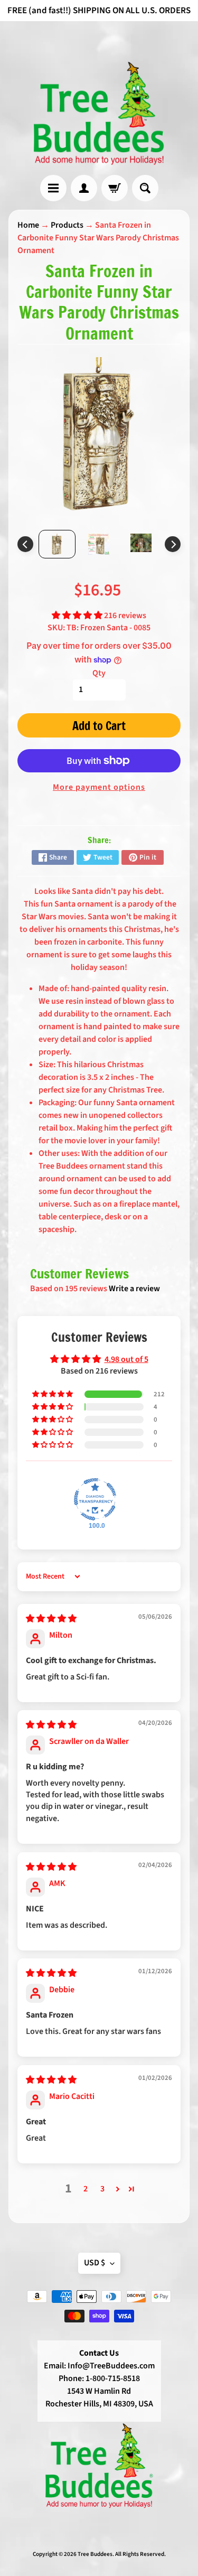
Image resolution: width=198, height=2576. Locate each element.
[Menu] (53, 188)
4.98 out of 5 (126, 1359)
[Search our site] (145, 188)
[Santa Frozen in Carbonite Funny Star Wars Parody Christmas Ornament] (57, 544)
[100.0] (95, 1499)
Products (67, 225)
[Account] (84, 188)
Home (28, 225)
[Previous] (25, 544)
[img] (51, 1619)
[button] (78, 615)
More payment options (99, 787)
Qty (99, 673)
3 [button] (102, 2189)
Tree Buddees (95, 2554)
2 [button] (86, 2189)
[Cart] (115, 188)
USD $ (95, 2263)
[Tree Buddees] (99, 114)
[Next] (173, 544)
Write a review (134, 1289)
